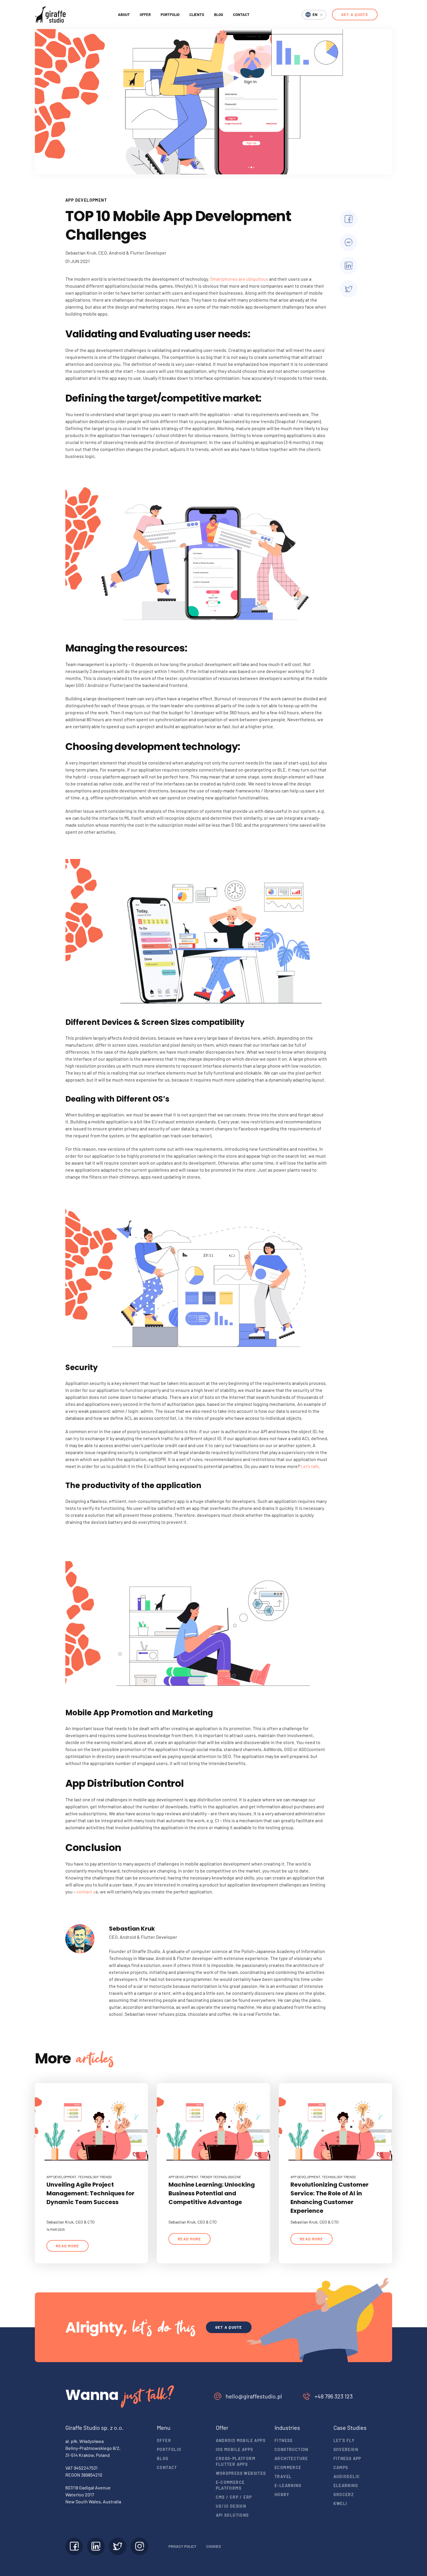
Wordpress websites (241, 2473)
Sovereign (346, 2449)
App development (86, 200)
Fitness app (347, 2458)
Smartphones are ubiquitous (239, 279)
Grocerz (344, 2494)
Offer (145, 15)
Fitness (284, 2440)
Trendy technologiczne (220, 2177)
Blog (219, 15)
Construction (291, 2449)
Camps (341, 2467)
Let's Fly (344, 2440)
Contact (241, 15)
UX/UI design (231, 2506)
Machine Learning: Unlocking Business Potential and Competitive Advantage (212, 2193)
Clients (197, 15)
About (124, 15)
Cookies (214, 2546)
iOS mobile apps (235, 2449)
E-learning (288, 2485)
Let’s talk (310, 1466)
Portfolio (170, 15)
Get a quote (355, 15)
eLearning (346, 2485)
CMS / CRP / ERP (234, 2497)
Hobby (282, 2494)
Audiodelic (347, 2476)
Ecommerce (288, 2467)
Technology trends (95, 2177)
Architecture (291, 2458)
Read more (68, 2246)
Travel (283, 2476)
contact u (86, 1892)
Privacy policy (182, 2546)
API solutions (232, 2515)
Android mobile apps (241, 2440)
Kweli (340, 2504)
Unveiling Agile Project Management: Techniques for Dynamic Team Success (90, 2193)
